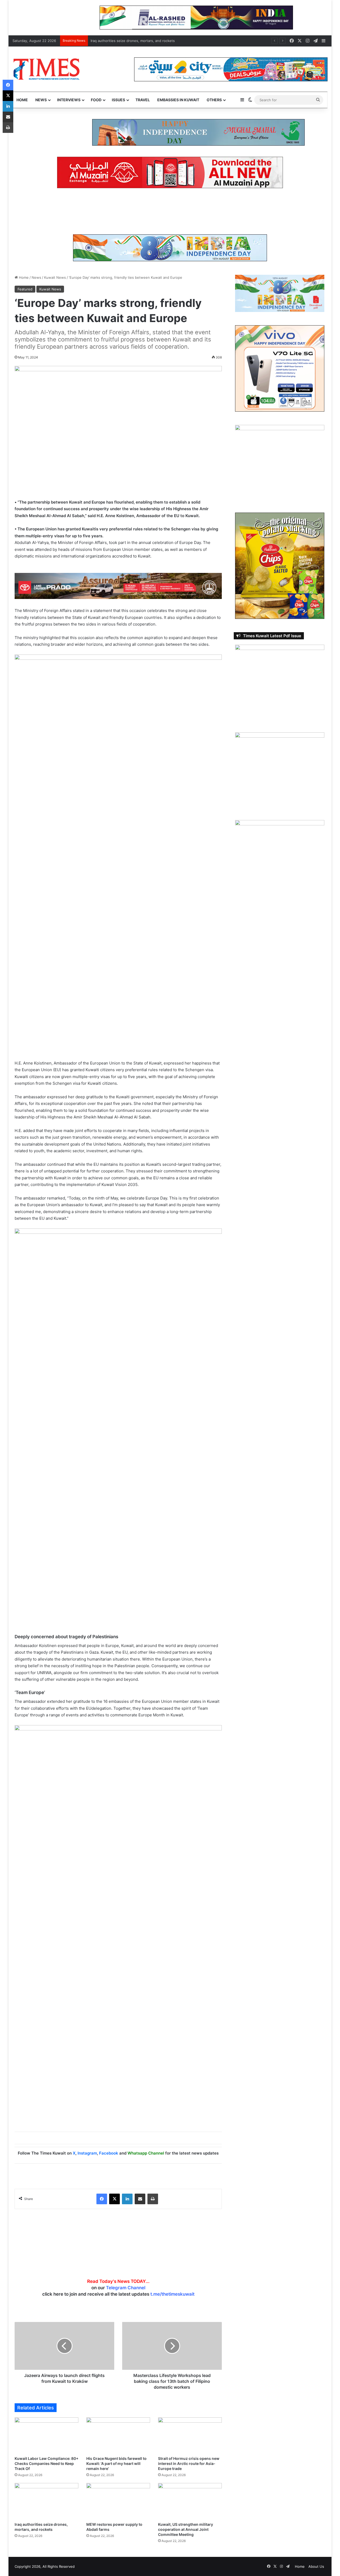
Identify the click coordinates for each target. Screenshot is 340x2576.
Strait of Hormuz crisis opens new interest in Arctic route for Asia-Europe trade (189, 2463)
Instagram (87, 2153)
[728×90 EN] (118, 586)
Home (22, 100)
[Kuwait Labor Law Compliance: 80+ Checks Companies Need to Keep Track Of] (46, 2435)
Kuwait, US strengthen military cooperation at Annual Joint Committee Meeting (186, 2529)
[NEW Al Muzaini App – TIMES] (170, 172)
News (41, 100)
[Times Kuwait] (46, 69)
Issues (118, 100)
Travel (143, 100)
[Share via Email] (140, 2199)
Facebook (109, 2153)
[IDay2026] (170, 247)
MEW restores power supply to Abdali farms (127, 41)
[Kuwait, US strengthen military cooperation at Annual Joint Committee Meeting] (190, 2501)
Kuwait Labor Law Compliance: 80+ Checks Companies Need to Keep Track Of (46, 2463)
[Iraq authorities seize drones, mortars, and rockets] (46, 2501)
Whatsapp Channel (146, 2153)
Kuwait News (55, 277)
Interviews (69, 100)
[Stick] (241, 17)
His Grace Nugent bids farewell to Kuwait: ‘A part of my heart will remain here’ (116, 2463)
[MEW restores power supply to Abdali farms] (118, 2501)
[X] (114, 2199)
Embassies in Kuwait (178, 100)
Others (214, 100)
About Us (316, 2566)
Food (96, 100)
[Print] (153, 2199)
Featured (25, 289)
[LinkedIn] (127, 2199)
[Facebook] (102, 2199)
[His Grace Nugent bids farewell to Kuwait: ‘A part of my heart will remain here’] (118, 2435)
